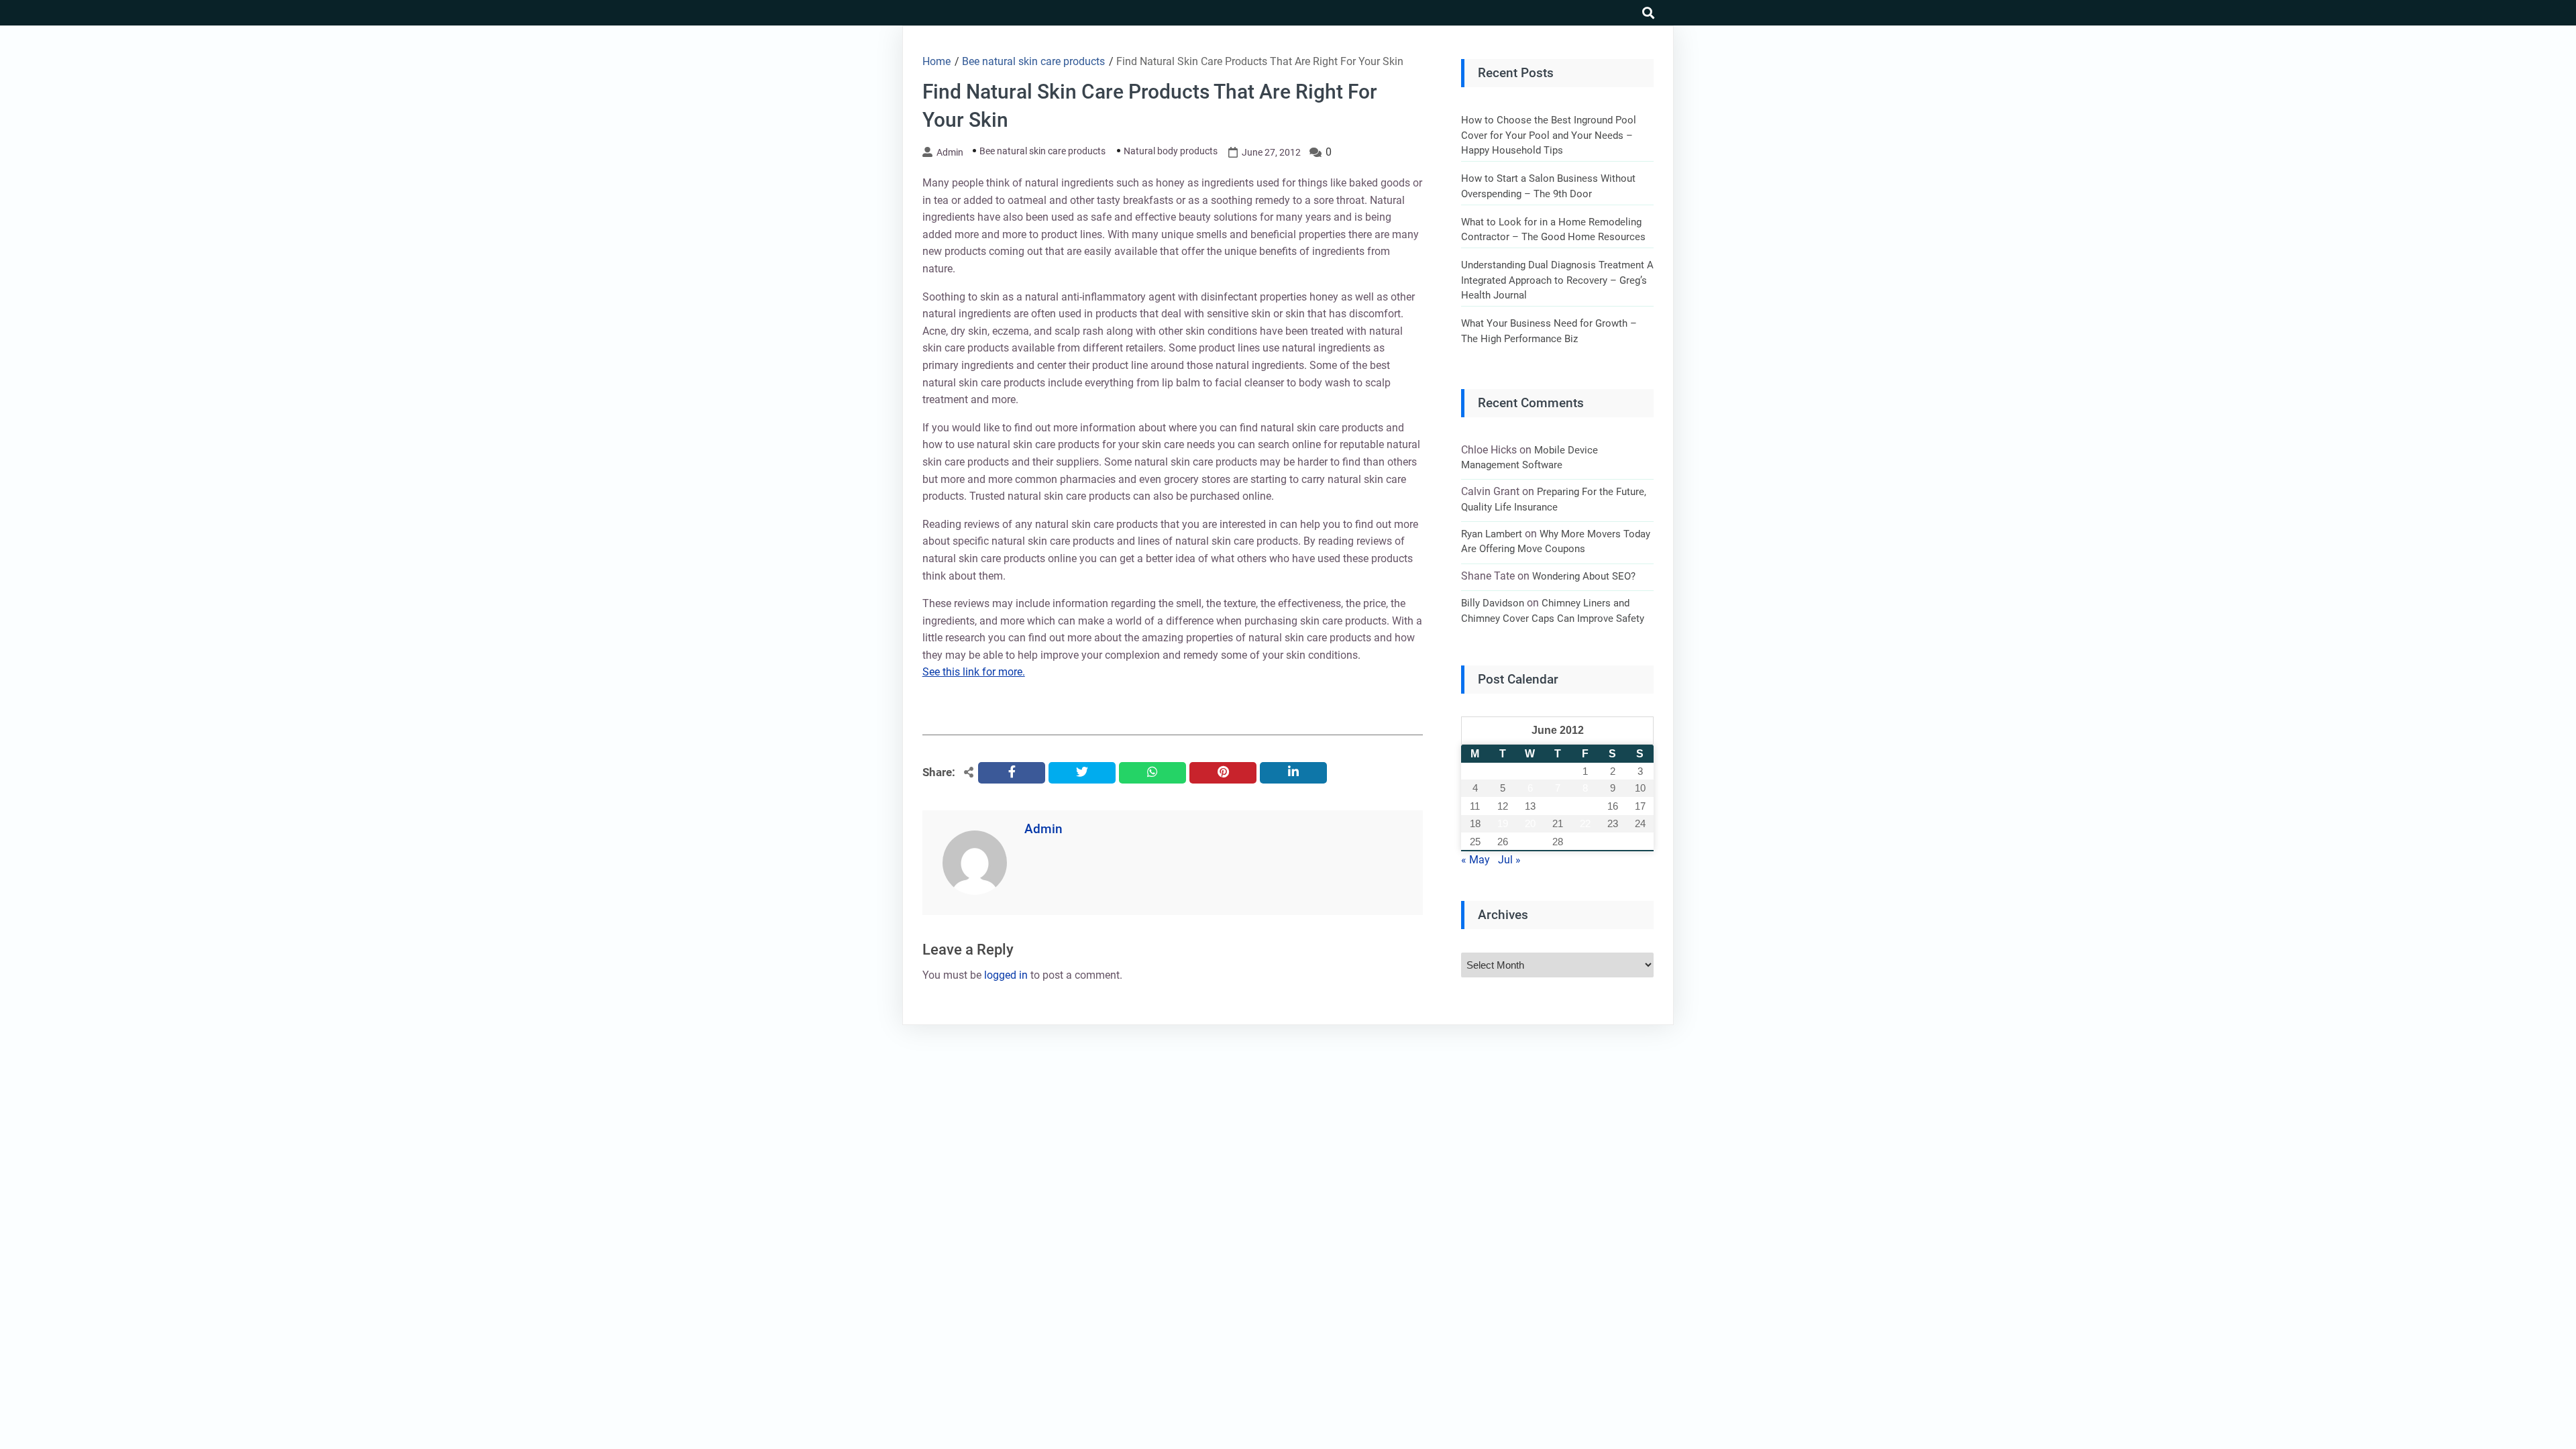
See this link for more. (974, 672)
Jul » (1509, 860)
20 (1530, 823)
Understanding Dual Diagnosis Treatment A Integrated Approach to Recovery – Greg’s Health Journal (1557, 280)
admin (950, 152)
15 (1585, 806)
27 (1530, 842)
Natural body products (1171, 151)
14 (1558, 806)
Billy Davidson (1493, 603)
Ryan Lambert (1492, 534)
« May (1475, 860)
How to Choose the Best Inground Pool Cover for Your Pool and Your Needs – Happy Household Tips (1549, 135)
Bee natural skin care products (1042, 151)
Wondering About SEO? (1584, 576)
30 (1613, 842)
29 (1585, 842)
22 (1585, 823)
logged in (1006, 975)
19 (1503, 823)
